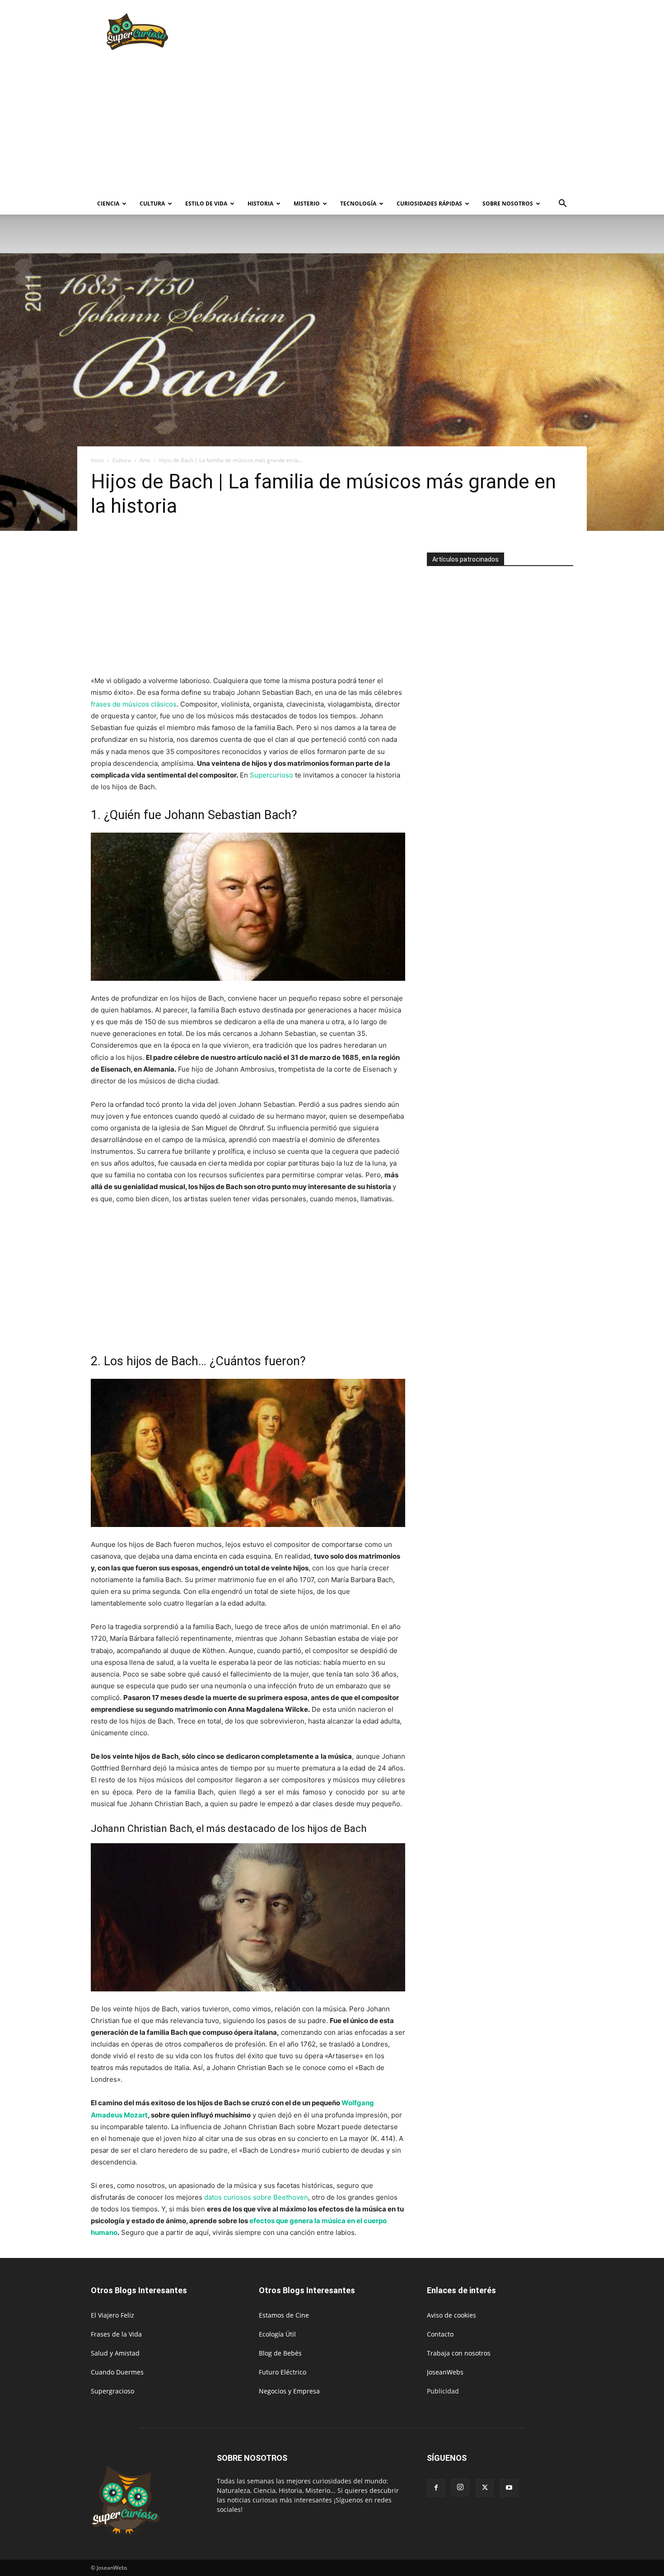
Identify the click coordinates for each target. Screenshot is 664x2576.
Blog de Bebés (280, 2353)
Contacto (440, 2334)
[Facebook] (436, 2488)
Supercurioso (271, 775)
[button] (562, 204)
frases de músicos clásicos (134, 704)
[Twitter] (485, 2488)
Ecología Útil (277, 2334)
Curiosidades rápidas (429, 204)
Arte (145, 460)
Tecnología (358, 204)
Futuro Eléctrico (283, 2372)
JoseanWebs (445, 2372)
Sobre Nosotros (508, 204)
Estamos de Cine (284, 2315)
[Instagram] (460, 2487)
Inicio (97, 460)
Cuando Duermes (117, 2372)
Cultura (152, 204)
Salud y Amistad (115, 2353)
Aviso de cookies (451, 2315)
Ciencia (108, 204)
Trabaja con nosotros (459, 2353)
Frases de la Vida (116, 2334)
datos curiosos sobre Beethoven (256, 2197)
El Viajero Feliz (112, 2315)
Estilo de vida (206, 204)
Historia (260, 204)
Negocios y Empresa (289, 2391)
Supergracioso (112, 2391)
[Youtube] (509, 2488)
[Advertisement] (409, 33)
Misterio (307, 204)
